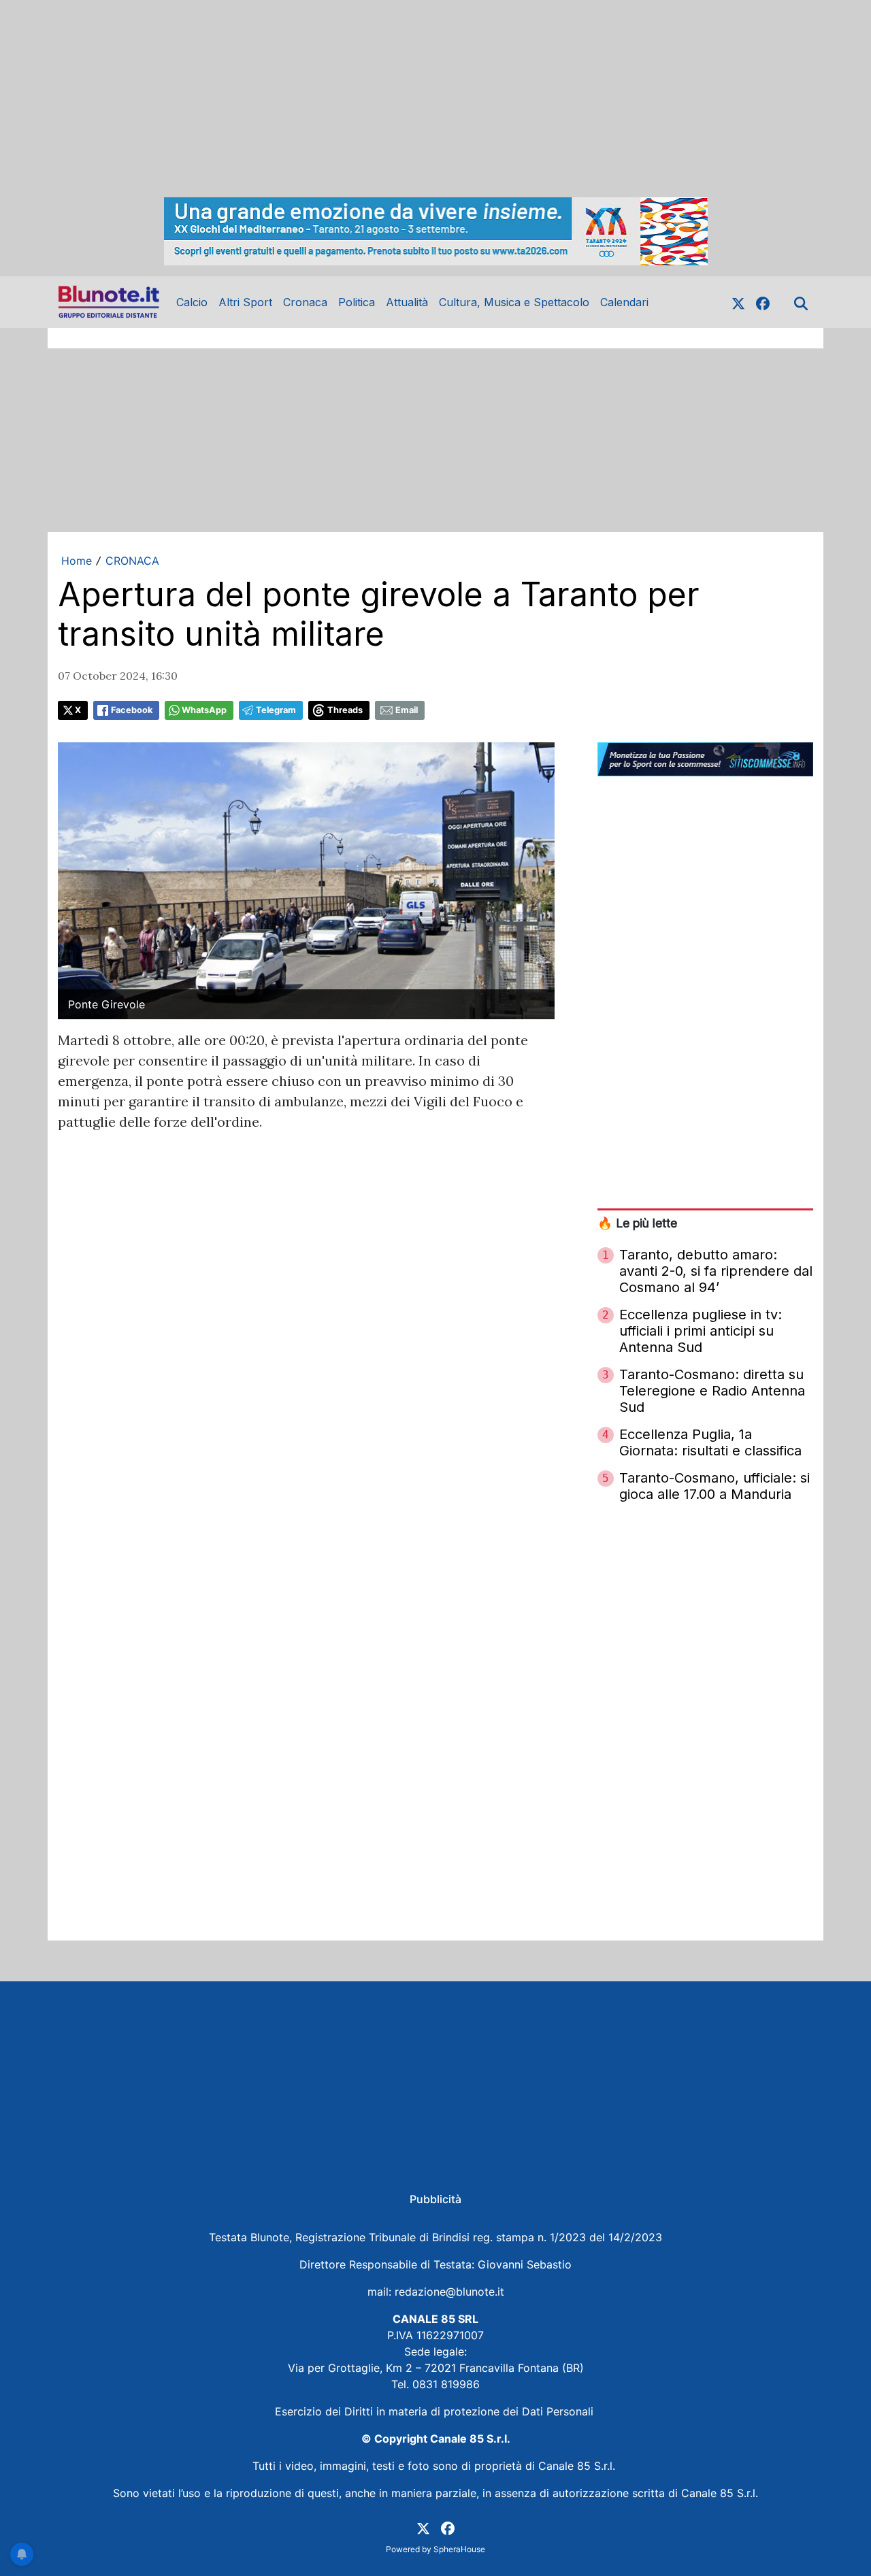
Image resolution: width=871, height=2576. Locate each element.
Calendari (624, 302)
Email (407, 710)
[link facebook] (763, 302)
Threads (345, 710)
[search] (801, 302)
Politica (357, 302)
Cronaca (305, 302)
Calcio (192, 302)
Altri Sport (245, 302)
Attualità (407, 302)
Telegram (276, 710)
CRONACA (132, 561)
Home (77, 561)
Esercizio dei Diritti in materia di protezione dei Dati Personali (436, 2411)
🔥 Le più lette (637, 1223)
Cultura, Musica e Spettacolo (514, 302)
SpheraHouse (459, 2549)
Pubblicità (435, 2199)
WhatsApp (204, 710)
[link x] (738, 302)
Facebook (132, 710)
